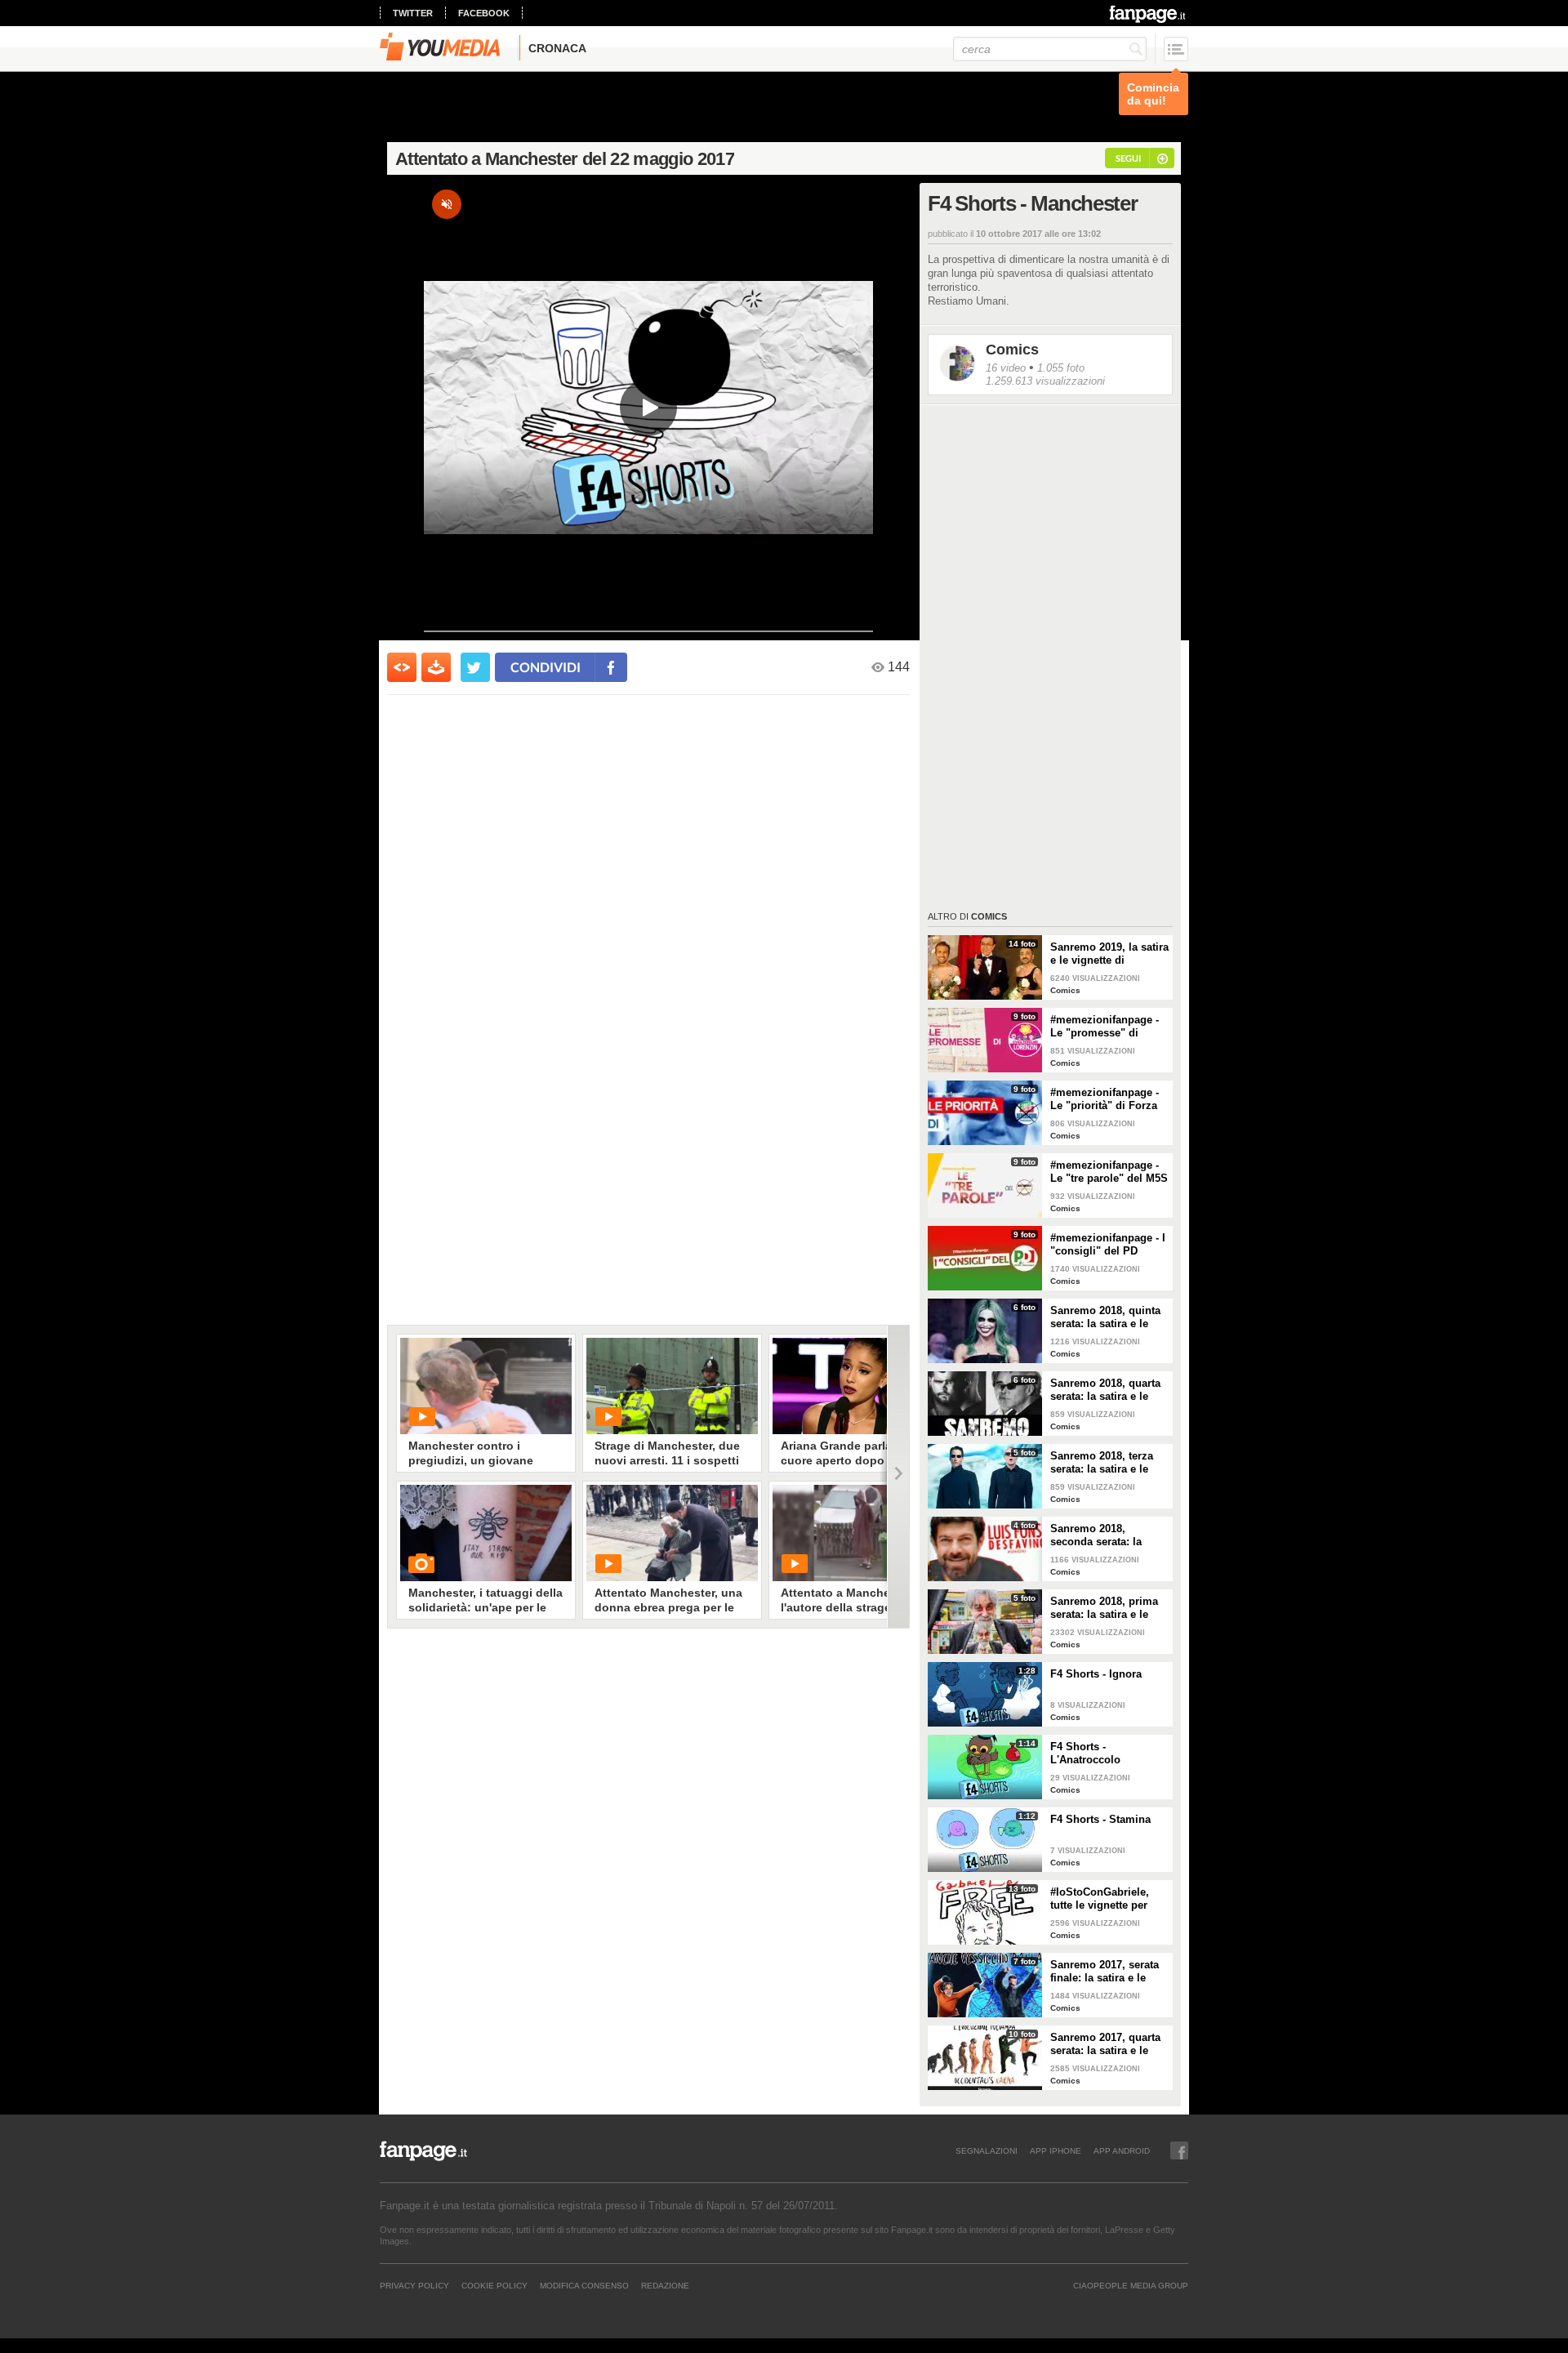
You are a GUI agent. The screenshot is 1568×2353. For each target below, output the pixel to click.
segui (1128, 158)
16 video (1006, 368)
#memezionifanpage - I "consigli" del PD (1108, 1244)
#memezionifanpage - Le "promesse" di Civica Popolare (1105, 1027)
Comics (1012, 350)
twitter (413, 13)
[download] (436, 667)
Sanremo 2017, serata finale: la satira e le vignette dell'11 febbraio (1105, 1972)
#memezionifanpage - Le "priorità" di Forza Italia (1105, 1099)
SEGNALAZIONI (987, 2150)
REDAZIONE (665, 2285)
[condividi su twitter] (475, 667)
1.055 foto (1061, 368)
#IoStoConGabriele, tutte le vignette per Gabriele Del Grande (1101, 1899)
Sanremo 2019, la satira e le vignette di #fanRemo (1109, 954)
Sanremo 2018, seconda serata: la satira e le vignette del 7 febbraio (1106, 1535)
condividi (546, 667)
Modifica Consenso (584, 2285)
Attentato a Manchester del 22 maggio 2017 (565, 159)
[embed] (402, 667)
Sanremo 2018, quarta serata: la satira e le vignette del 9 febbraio (1107, 1390)
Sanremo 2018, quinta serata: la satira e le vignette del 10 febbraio (1109, 1317)
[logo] (1149, 14)
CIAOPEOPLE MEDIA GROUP (1131, 2285)
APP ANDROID (1122, 2150)
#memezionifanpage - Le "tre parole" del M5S (1109, 1172)
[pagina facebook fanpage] (1179, 2150)
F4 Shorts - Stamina (1100, 1819)
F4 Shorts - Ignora (1096, 1674)
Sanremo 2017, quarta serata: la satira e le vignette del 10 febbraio (1109, 2044)
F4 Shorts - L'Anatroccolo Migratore (1085, 1754)
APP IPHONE (1056, 2150)
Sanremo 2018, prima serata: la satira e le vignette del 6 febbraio (1107, 1608)
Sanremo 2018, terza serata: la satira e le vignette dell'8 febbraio (1108, 1463)
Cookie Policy (494, 2285)
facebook (484, 13)
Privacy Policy (414, 2285)
